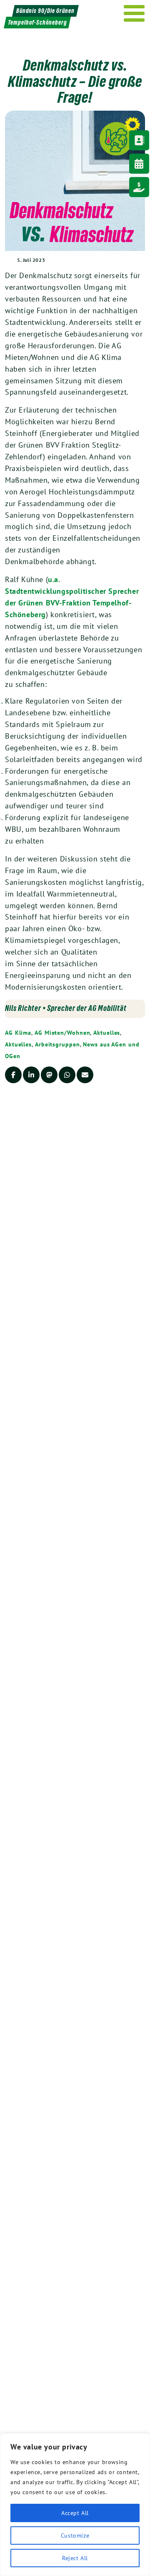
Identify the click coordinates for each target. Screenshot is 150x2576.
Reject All (75, 2558)
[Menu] (134, 13)
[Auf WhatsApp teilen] (67, 1075)
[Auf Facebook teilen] (13, 1075)
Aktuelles (107, 1033)
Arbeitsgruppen (57, 1044)
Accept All (75, 2513)
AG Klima (18, 1033)
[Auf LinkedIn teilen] (31, 1075)
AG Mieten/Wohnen (62, 1033)
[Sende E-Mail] (85, 1075)
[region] (75, 2505)
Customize (75, 2535)
